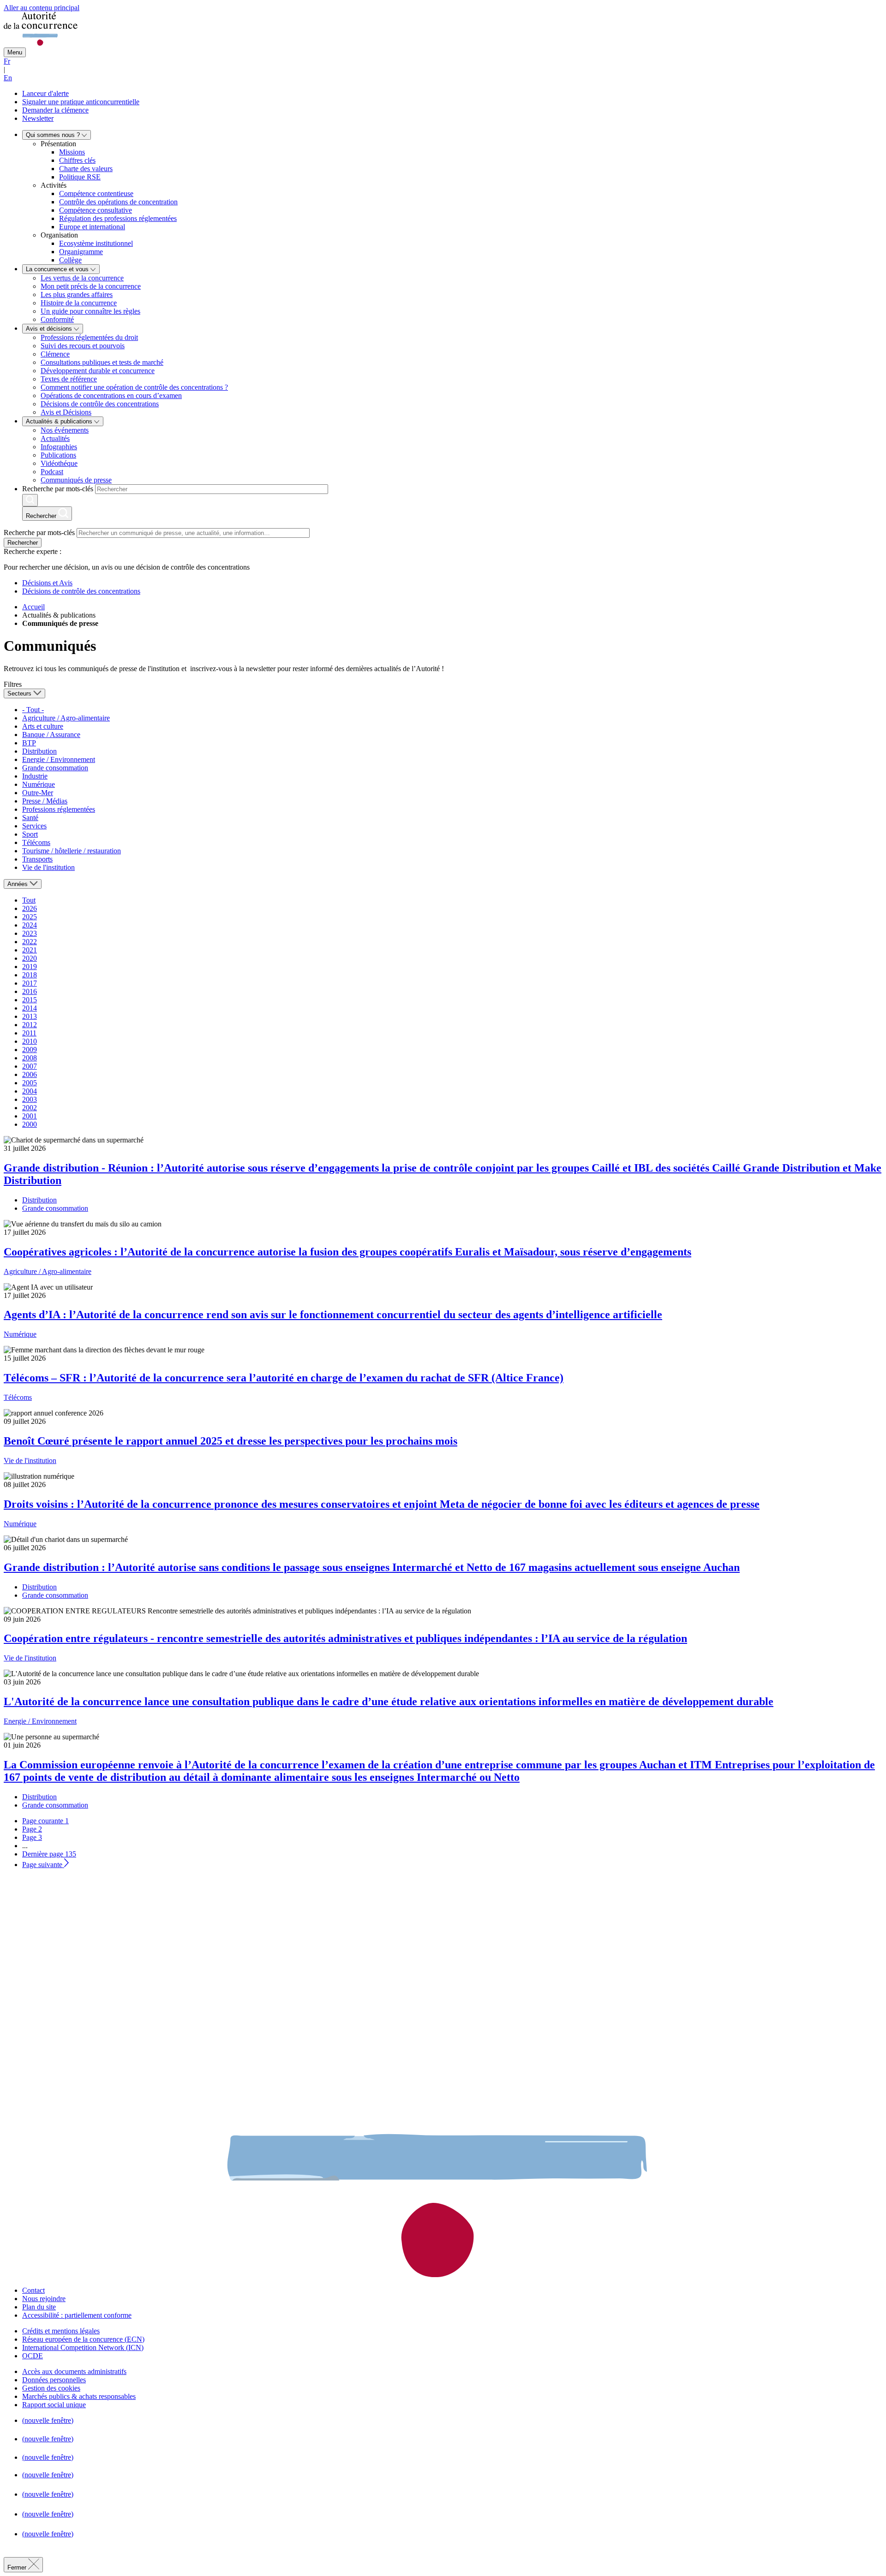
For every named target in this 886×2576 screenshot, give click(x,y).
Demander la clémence (55, 110)
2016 (30, 991)
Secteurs (20, 693)
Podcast (52, 472)
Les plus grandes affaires (77, 294)
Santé (30, 818)
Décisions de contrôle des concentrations (100, 404)
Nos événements (65, 430)
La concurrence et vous (58, 269)
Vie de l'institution (48, 867)
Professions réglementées (59, 809)
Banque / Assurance (51, 735)
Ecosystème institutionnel (96, 243)
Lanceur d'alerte (45, 93)
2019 (30, 967)
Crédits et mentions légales (61, 2331)
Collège (70, 260)
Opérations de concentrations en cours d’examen (111, 396)
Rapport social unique (54, 2405)
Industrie (35, 776)
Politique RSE (80, 177)
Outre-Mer (38, 793)
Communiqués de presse (76, 480)
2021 (30, 950)
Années (18, 884)
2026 (30, 908)
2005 (30, 1083)
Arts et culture (43, 726)
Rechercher (23, 543)
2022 (30, 942)
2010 (30, 1041)
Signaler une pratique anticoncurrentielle (81, 102)
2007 (30, 1066)
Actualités (55, 438)
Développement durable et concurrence (98, 371)
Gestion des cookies (51, 2388)
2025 (30, 917)
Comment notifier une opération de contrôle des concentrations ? (134, 387)
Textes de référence (69, 379)
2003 (30, 1099)
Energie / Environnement (59, 759)
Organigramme (81, 252)
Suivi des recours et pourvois (83, 346)
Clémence (55, 354)
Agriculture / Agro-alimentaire (66, 718)
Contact (33, 2290)
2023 (30, 933)
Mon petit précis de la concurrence (91, 286)
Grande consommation (55, 768)
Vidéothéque (59, 463)
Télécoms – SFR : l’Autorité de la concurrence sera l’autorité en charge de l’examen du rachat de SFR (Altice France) (284, 1378)
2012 (30, 1025)
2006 (30, 1074)
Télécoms (36, 842)
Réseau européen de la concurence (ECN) (83, 2339)
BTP (29, 743)
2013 (30, 1016)
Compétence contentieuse (96, 193)
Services (34, 826)
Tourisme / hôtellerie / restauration (72, 851)
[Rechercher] (30, 500)
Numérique (39, 784)
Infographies (59, 447)
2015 (30, 1000)
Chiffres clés (77, 160)
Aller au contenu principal (42, 8)
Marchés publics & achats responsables (79, 2396)
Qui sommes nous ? (54, 135)
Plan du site (39, 2307)
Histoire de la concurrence (79, 303)
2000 (30, 1124)
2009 (30, 1050)
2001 (30, 1116)
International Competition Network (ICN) (83, 2347)
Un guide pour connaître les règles (90, 311)
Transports (37, 859)
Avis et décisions (50, 329)
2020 (30, 958)
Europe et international (92, 227)
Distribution (39, 751)
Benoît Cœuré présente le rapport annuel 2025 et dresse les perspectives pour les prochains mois (230, 1441)
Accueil (33, 607)
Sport (30, 834)
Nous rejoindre (44, 2299)
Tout (29, 900)
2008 (30, 1058)
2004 (30, 1091)
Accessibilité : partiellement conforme (77, 2315)
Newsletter (38, 118)
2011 (29, 1033)
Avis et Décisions (66, 412)
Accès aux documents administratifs (74, 2371)
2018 (30, 975)
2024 (30, 925)
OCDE (33, 2356)
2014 (30, 1008)
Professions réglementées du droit (89, 337)
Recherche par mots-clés (58, 489)
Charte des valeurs (86, 169)
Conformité (57, 319)
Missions (72, 152)
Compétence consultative (96, 210)
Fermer (18, 2567)
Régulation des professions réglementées (118, 218)
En (8, 78)
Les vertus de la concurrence (82, 278)
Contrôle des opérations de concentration (118, 202)
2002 (30, 1108)
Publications (58, 455)
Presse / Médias (45, 801)
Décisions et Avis (47, 583)
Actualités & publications (60, 421)
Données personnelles (54, 2380)
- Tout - (33, 710)
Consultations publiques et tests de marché (102, 362)
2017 (30, 983)
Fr (7, 61)
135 (49, 1854)
